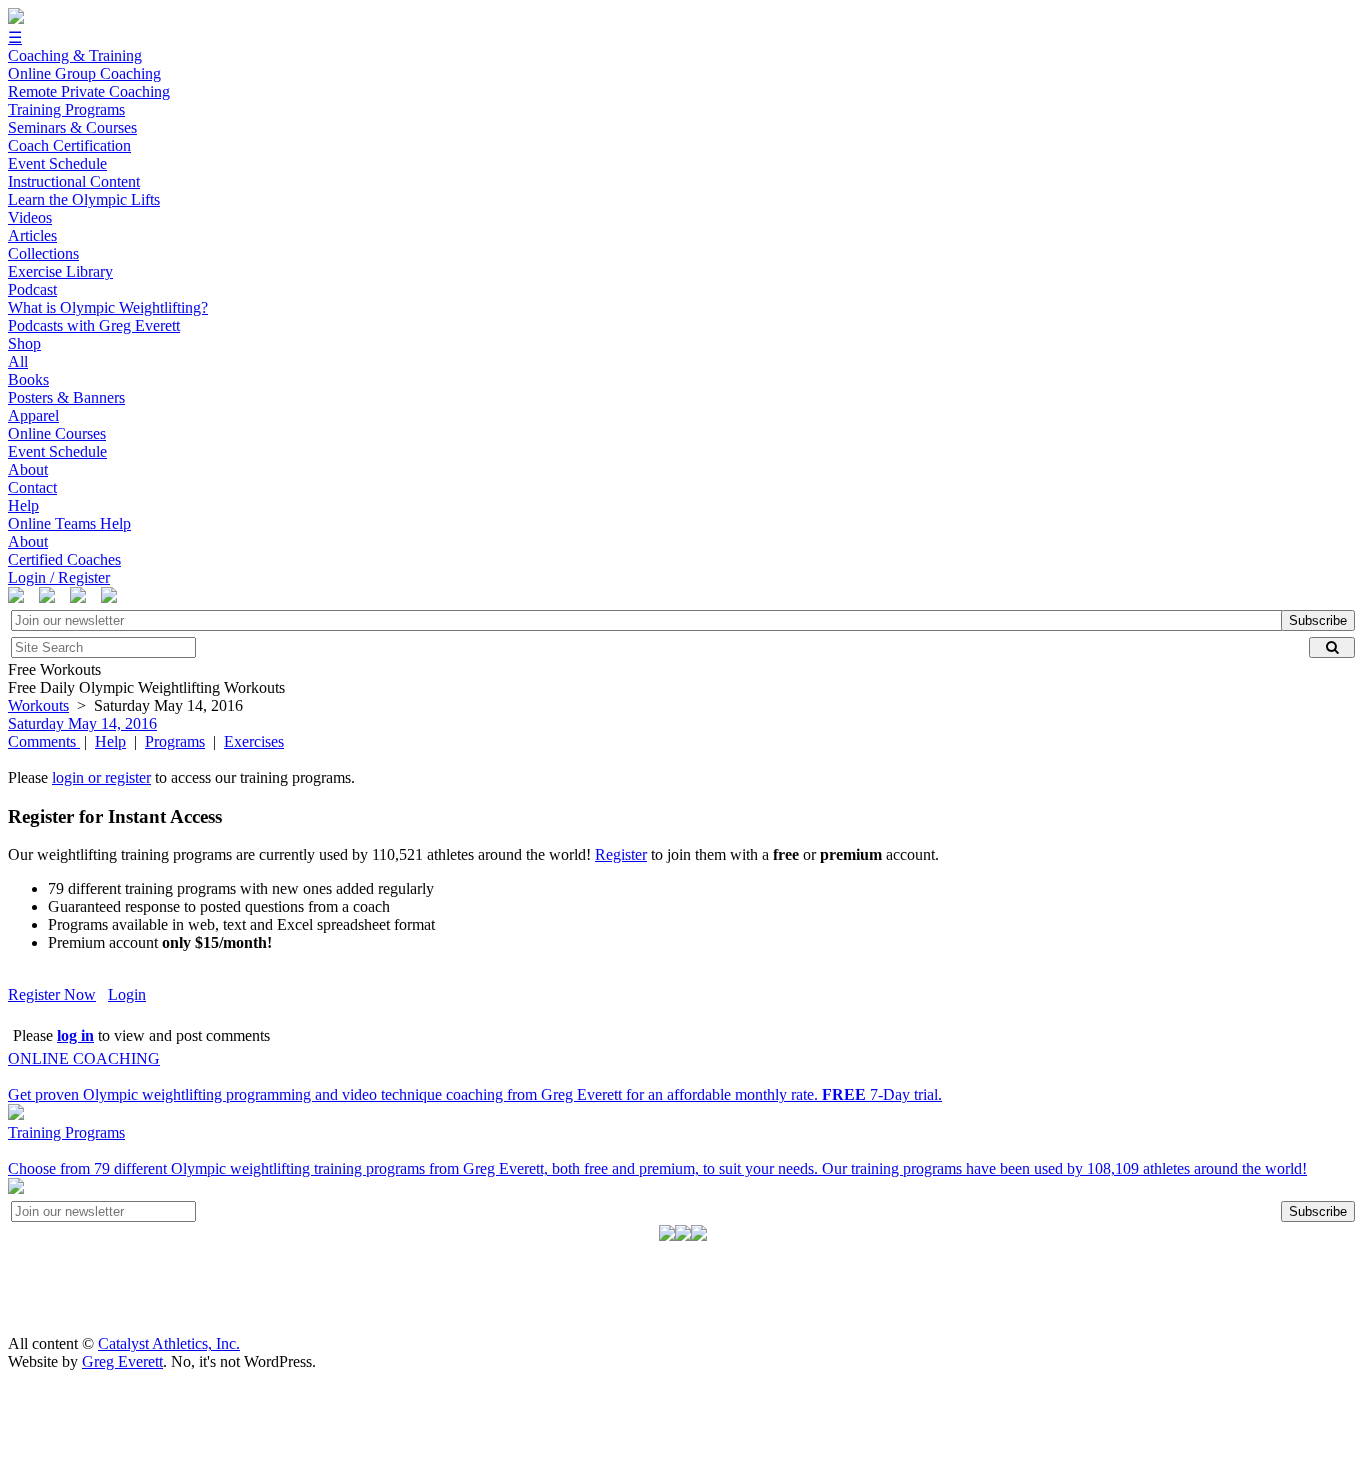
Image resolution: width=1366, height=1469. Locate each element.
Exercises (254, 741)
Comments (44, 741)
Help (110, 741)
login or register (101, 777)
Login (127, 994)
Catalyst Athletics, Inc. (169, 1343)
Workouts (38, 705)
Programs (175, 741)
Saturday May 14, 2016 (82, 723)
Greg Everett (122, 1361)
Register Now (52, 994)
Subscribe (1318, 620)
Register (621, 854)
